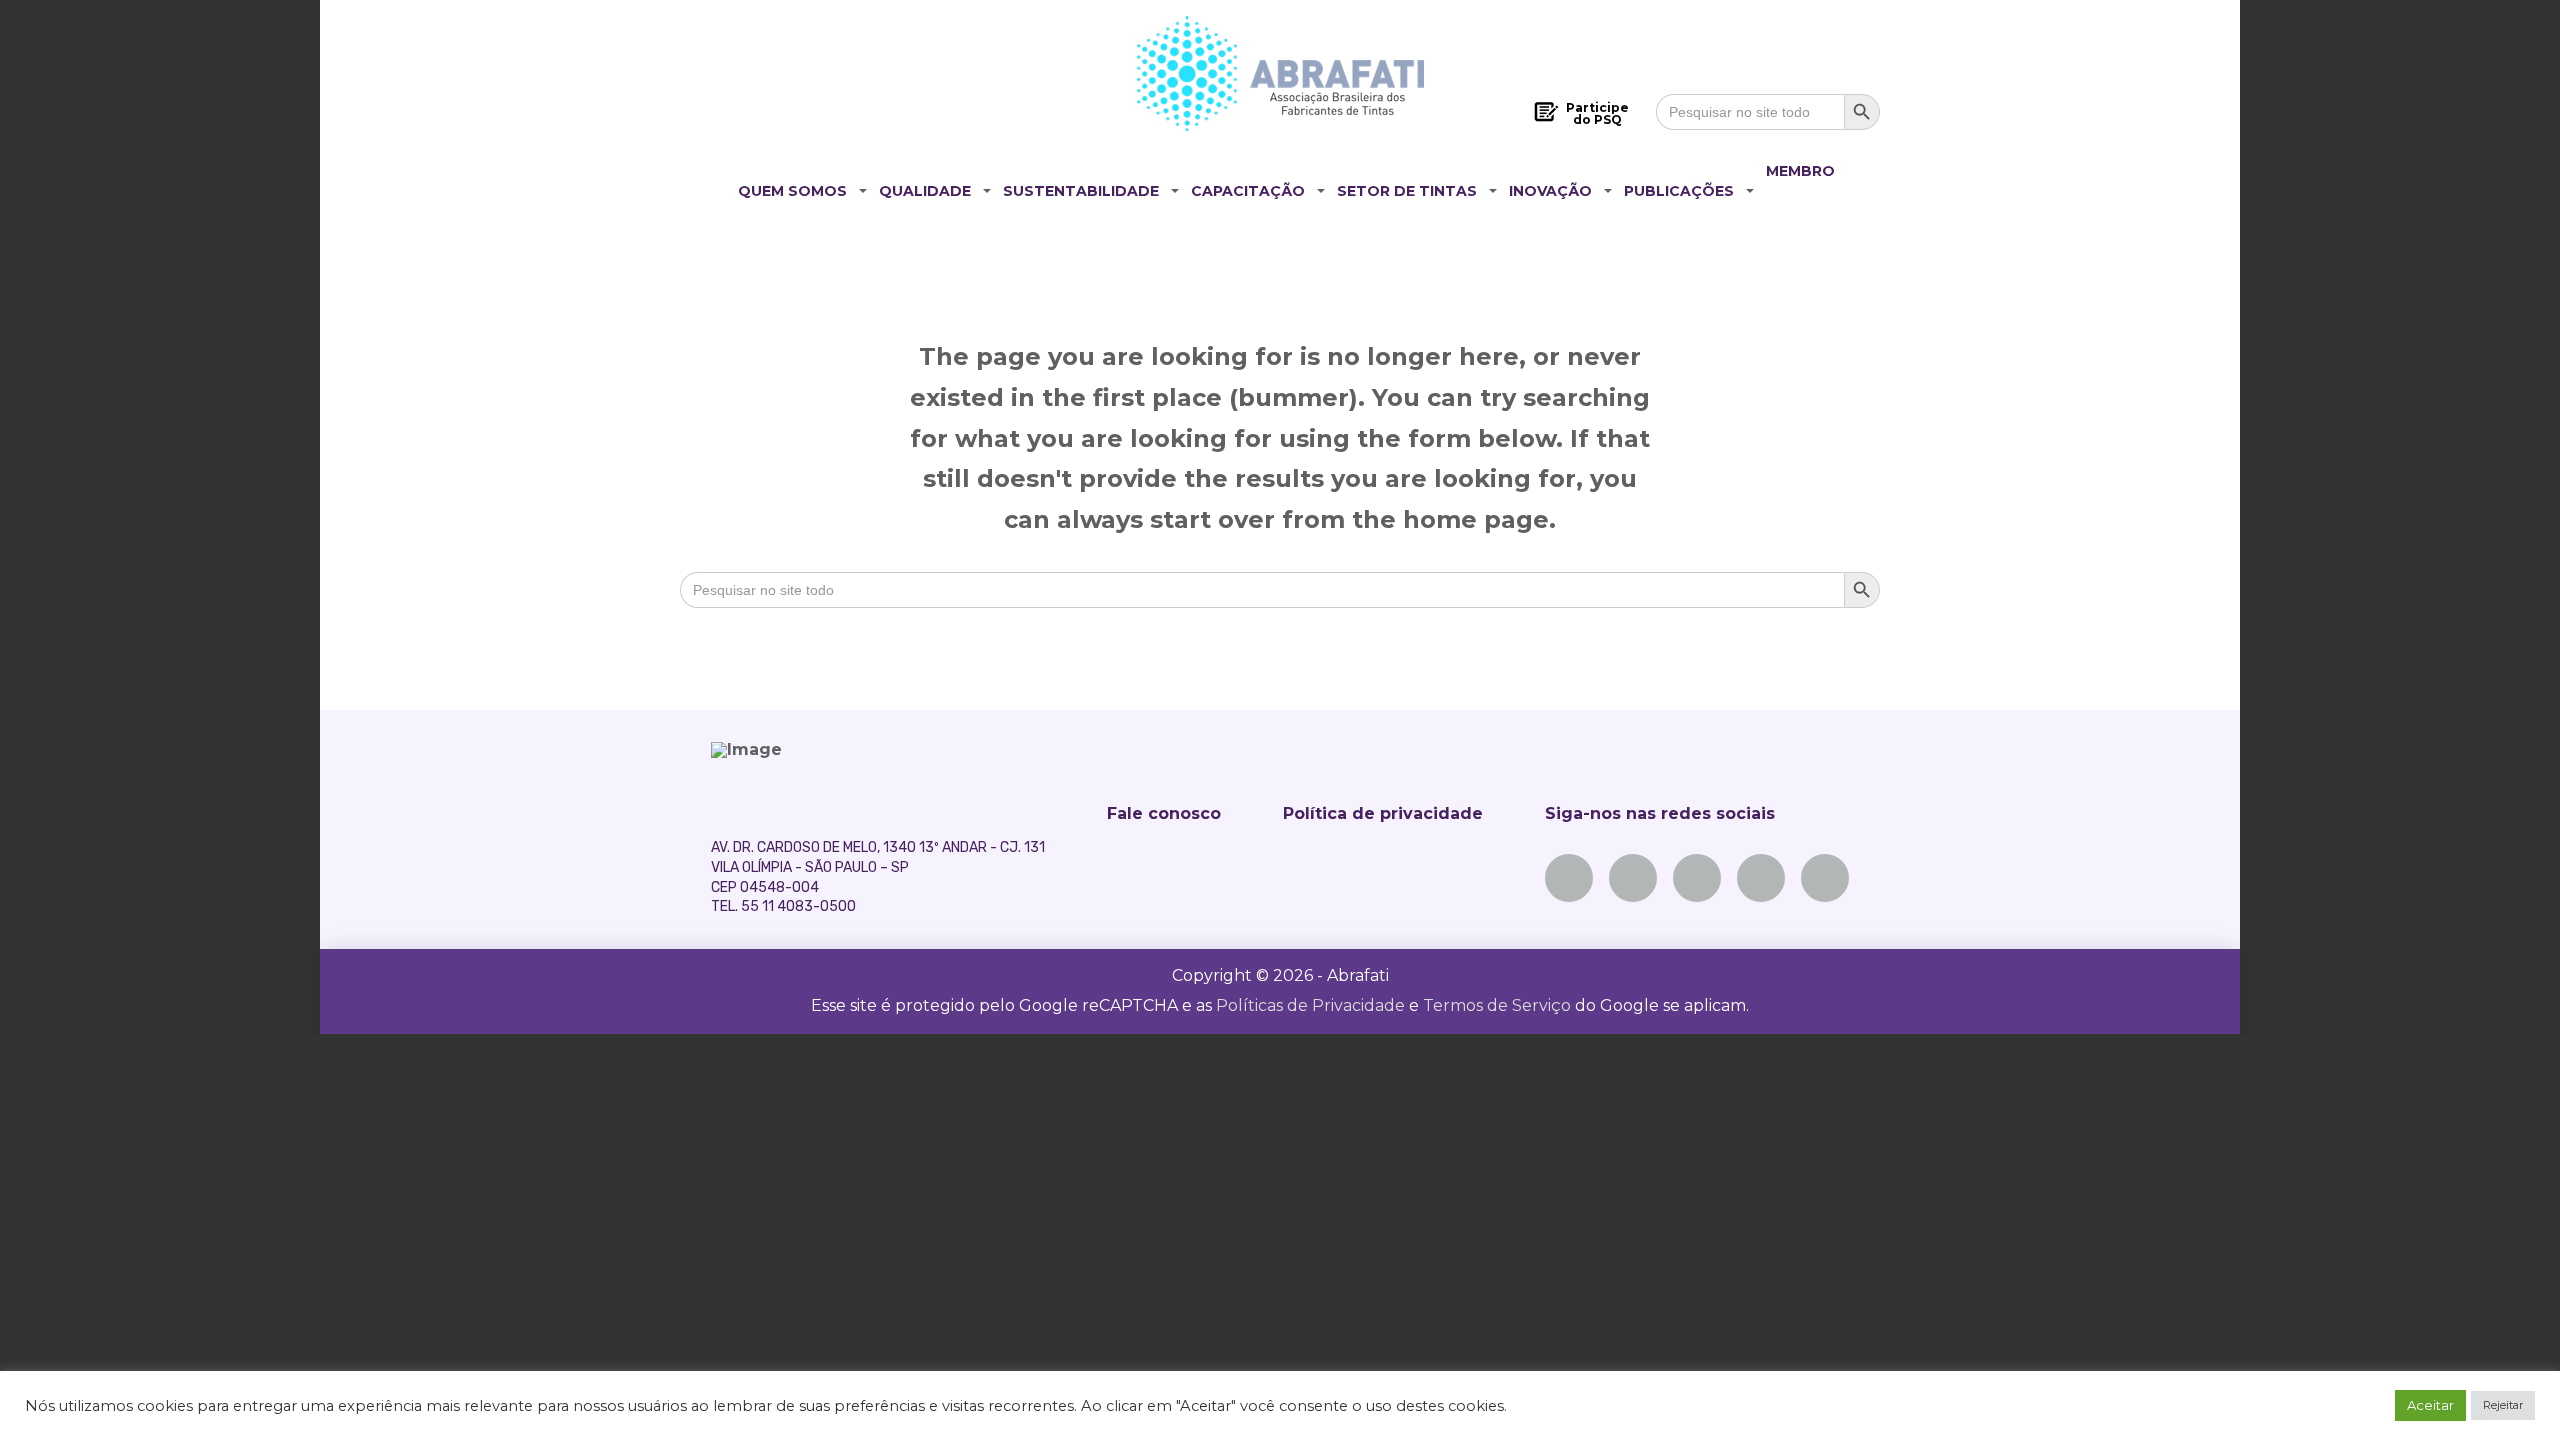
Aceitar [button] (2430, 1405)
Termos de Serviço (1497, 1005)
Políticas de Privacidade (1310, 1005)
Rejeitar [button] (2503, 1405)
